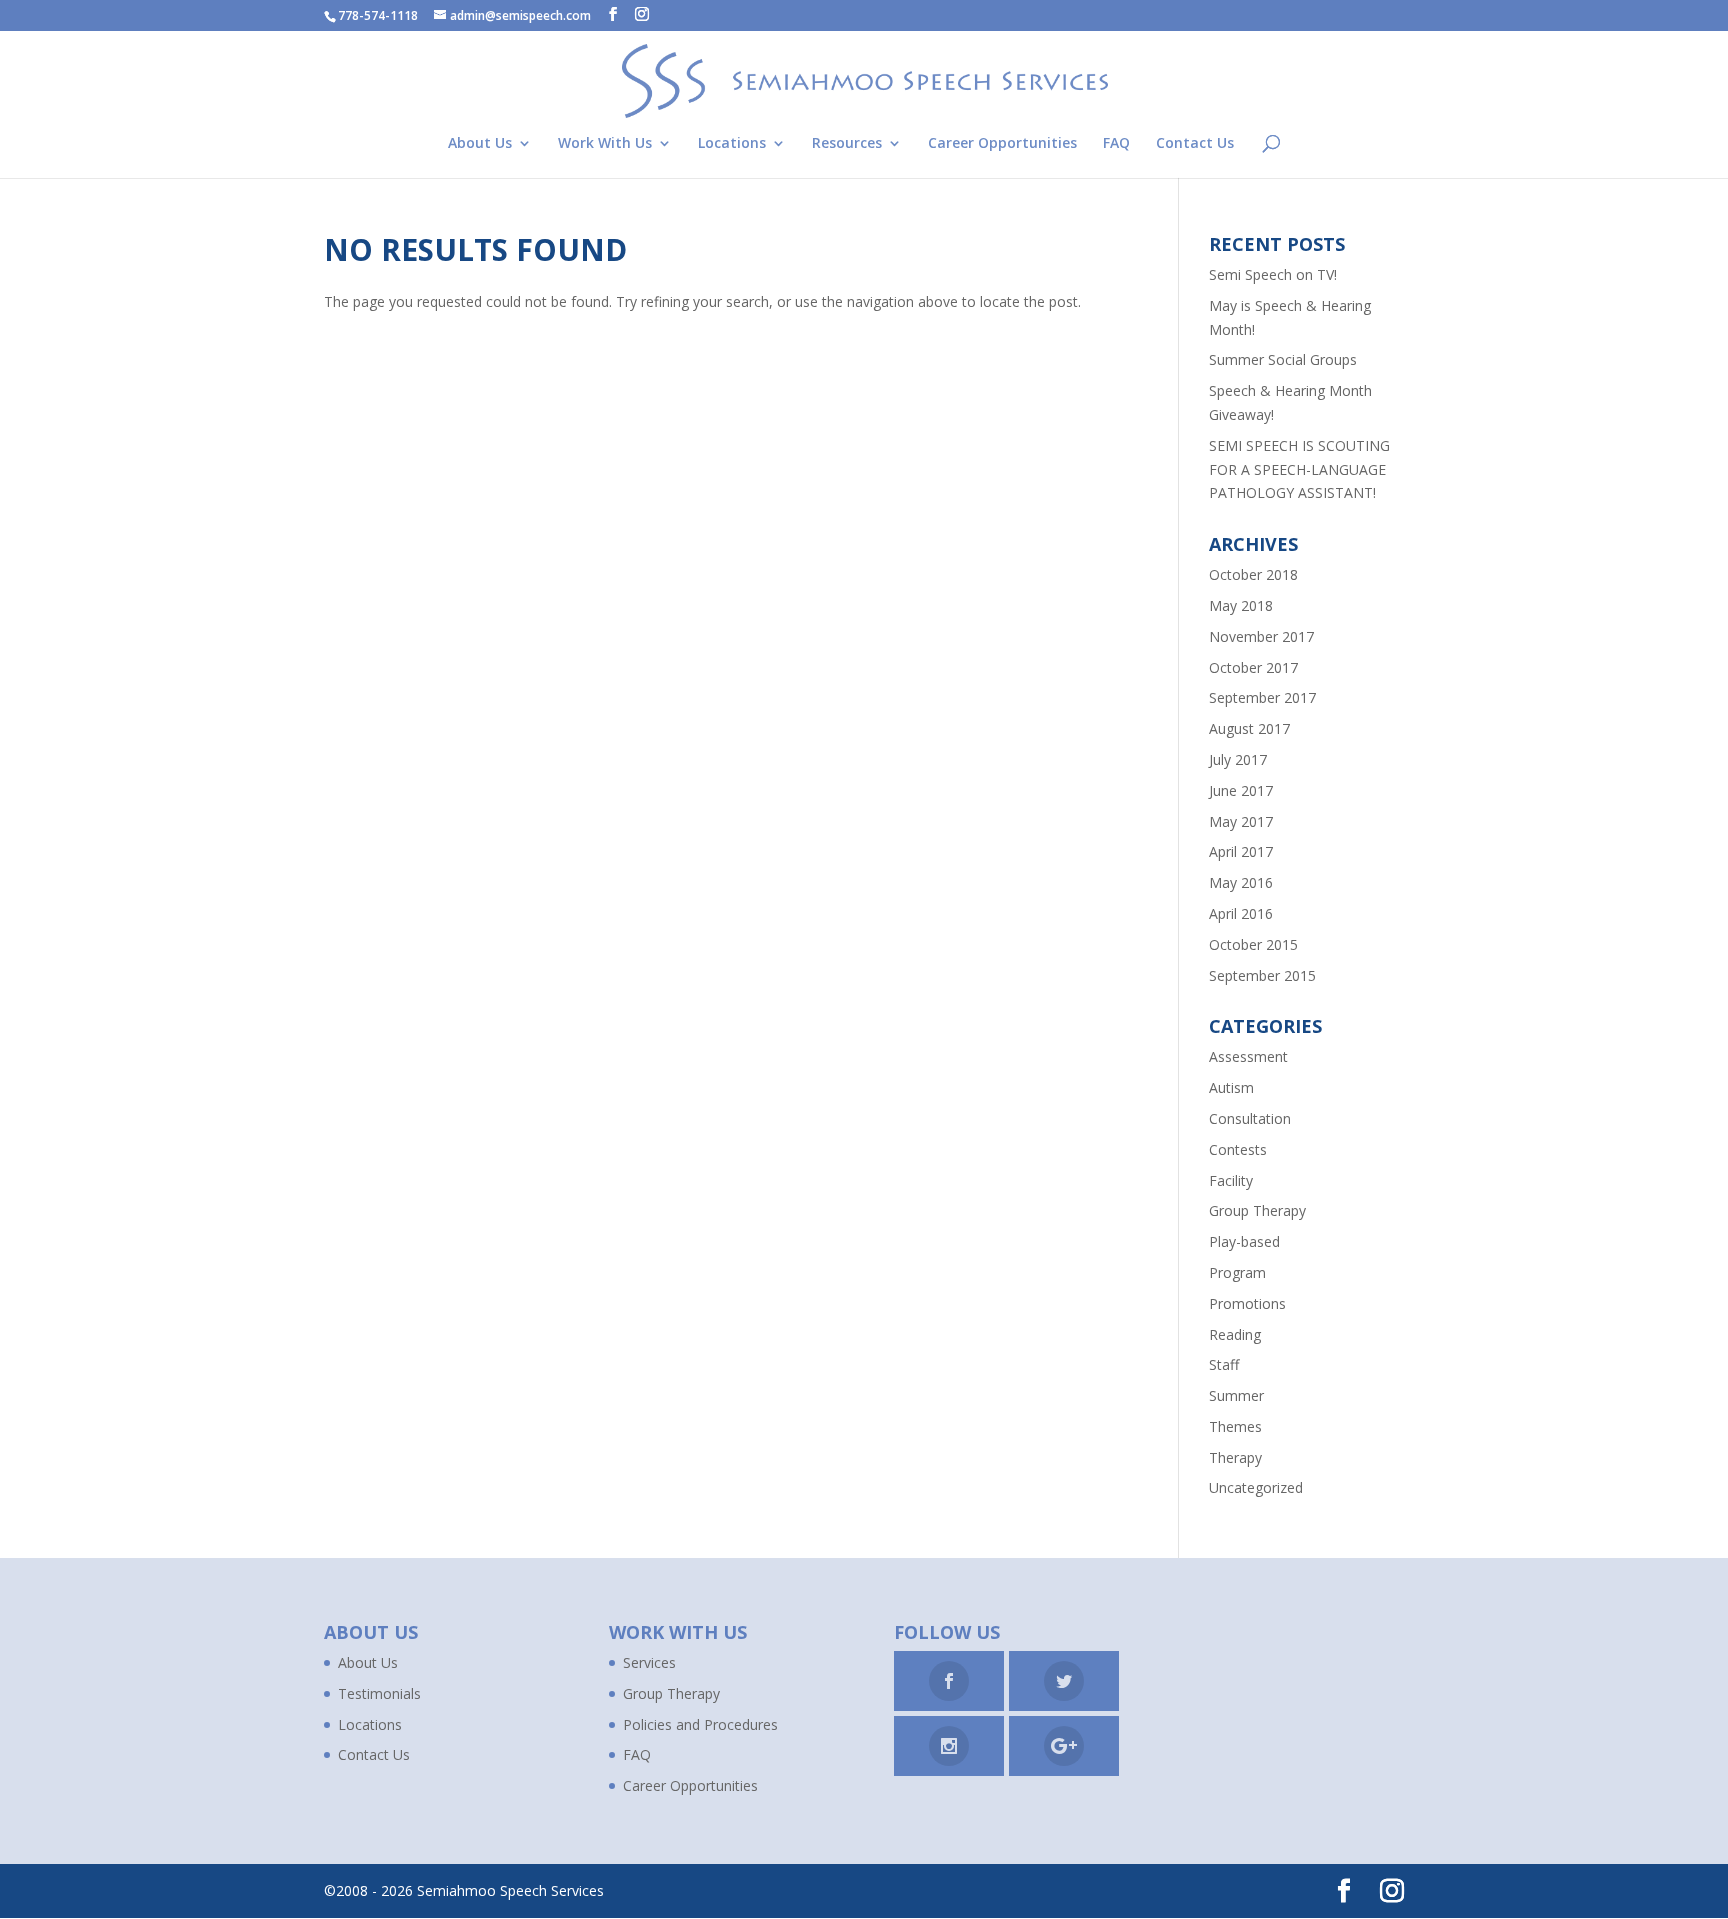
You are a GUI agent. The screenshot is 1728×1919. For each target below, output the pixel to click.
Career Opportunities (1002, 144)
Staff (1224, 1364)
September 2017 (1262, 697)
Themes (1235, 1426)
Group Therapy (1257, 1210)
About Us (480, 144)
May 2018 (1241, 605)
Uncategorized (1256, 1487)
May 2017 (1241, 821)
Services (649, 1662)
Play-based (1244, 1241)
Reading (1235, 1334)
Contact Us (1195, 144)
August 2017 (1249, 728)
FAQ (1116, 144)
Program (1237, 1272)
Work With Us (605, 144)
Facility (1231, 1180)
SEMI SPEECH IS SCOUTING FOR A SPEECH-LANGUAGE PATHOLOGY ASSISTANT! (1299, 469)
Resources (847, 144)
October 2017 (1253, 667)
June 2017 (1241, 790)
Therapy (1235, 1457)
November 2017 (1261, 636)
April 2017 (1241, 851)
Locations (732, 144)
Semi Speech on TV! (1273, 274)
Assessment (1248, 1056)
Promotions (1247, 1303)
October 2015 (1253, 944)
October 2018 (1253, 574)
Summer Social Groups (1283, 359)
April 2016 (1241, 913)
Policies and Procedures (700, 1724)
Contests (1238, 1149)
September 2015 (1262, 975)
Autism (1231, 1087)
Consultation (1250, 1118)
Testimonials (379, 1693)
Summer (1236, 1395)
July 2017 (1238, 759)
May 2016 (1241, 882)
